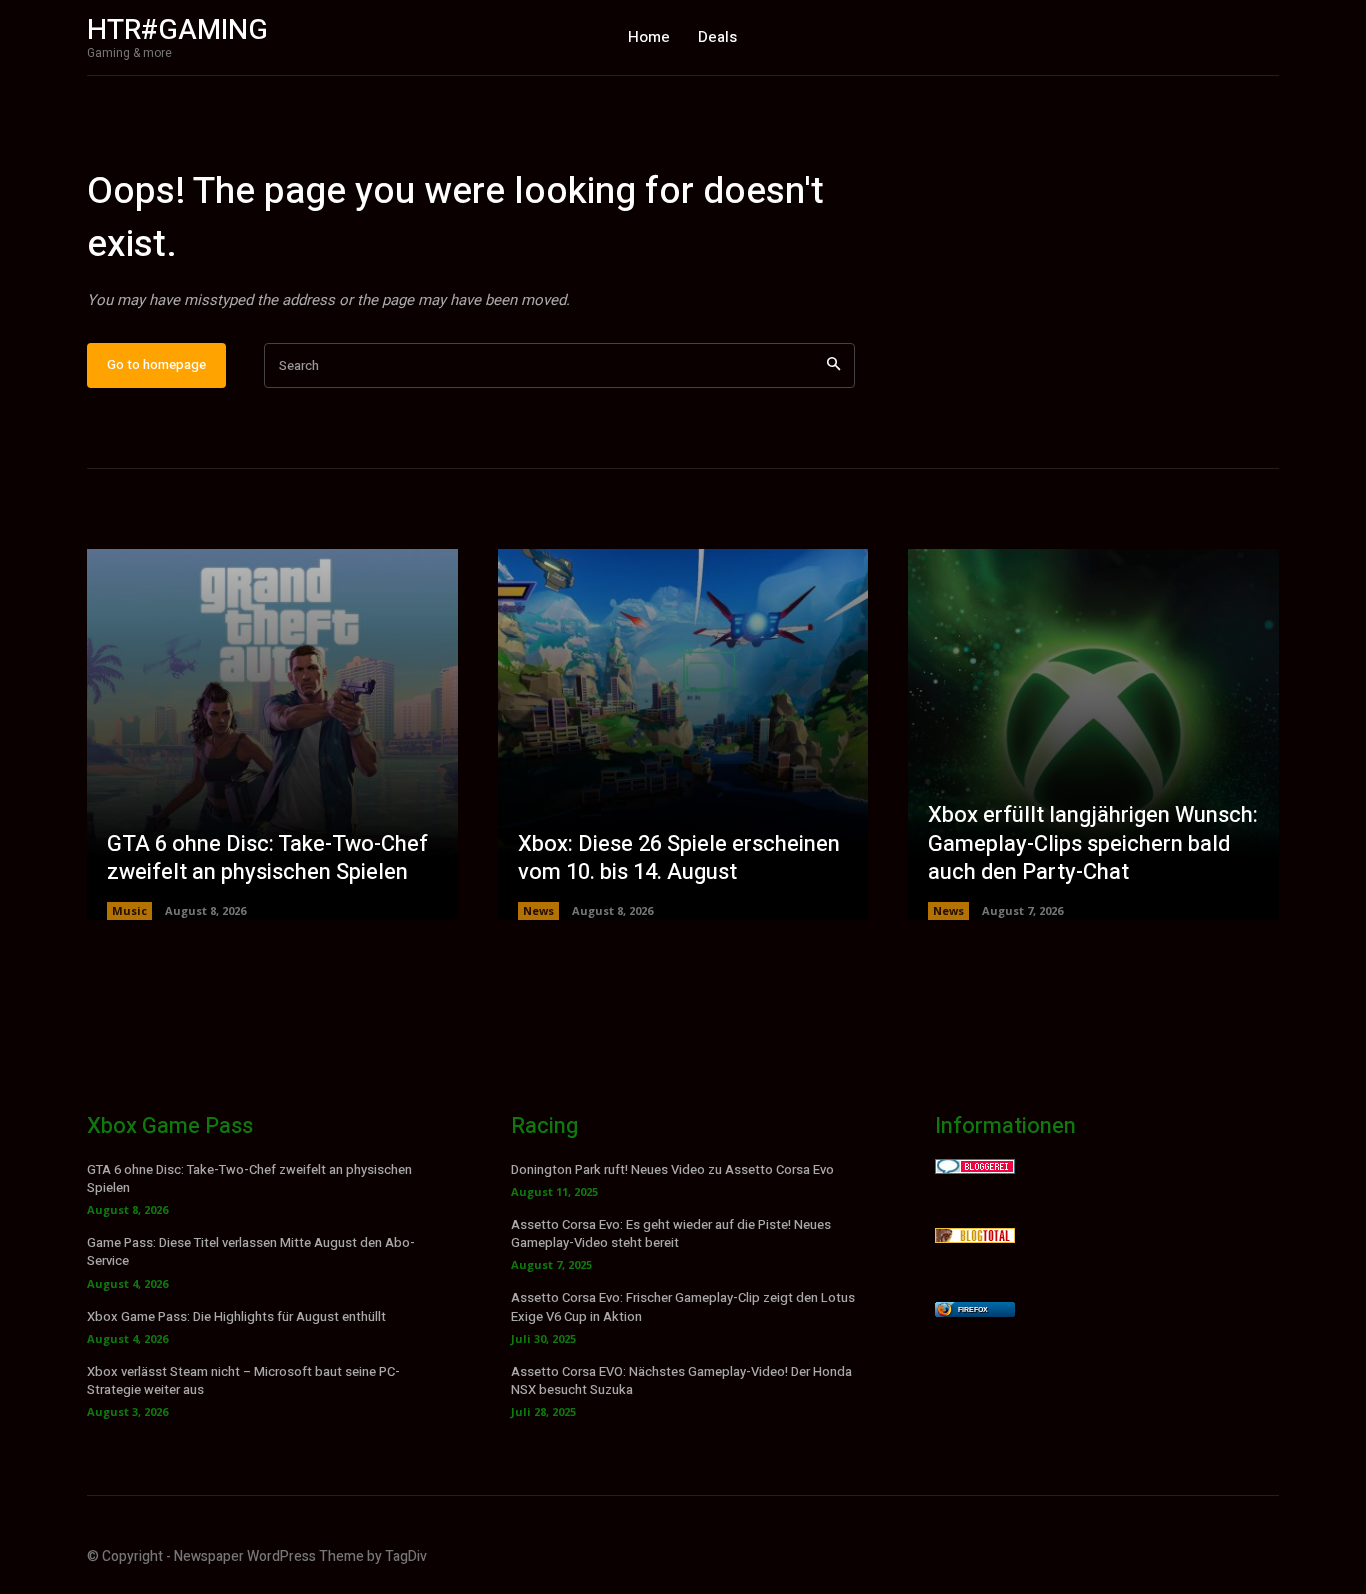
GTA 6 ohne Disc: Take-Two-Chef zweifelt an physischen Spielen (267, 858)
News (538, 910)
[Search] (833, 365)
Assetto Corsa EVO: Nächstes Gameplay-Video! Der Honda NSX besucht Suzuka (681, 1380)
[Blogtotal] (975, 1237)
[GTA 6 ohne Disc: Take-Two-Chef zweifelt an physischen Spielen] (272, 734)
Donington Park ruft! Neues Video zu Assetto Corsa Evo (672, 1169)
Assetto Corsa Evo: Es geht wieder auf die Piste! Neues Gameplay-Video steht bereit (671, 1233)
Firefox (973, 1309)
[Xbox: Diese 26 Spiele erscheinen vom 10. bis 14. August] (683, 734)
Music (129, 910)
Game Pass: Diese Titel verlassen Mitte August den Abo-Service (251, 1251)
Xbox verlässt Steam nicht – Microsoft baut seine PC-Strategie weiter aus (243, 1380)
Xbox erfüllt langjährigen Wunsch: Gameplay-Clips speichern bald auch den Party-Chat (1093, 843)
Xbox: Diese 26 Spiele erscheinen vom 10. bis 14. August (679, 858)
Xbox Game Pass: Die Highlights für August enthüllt (236, 1316)
